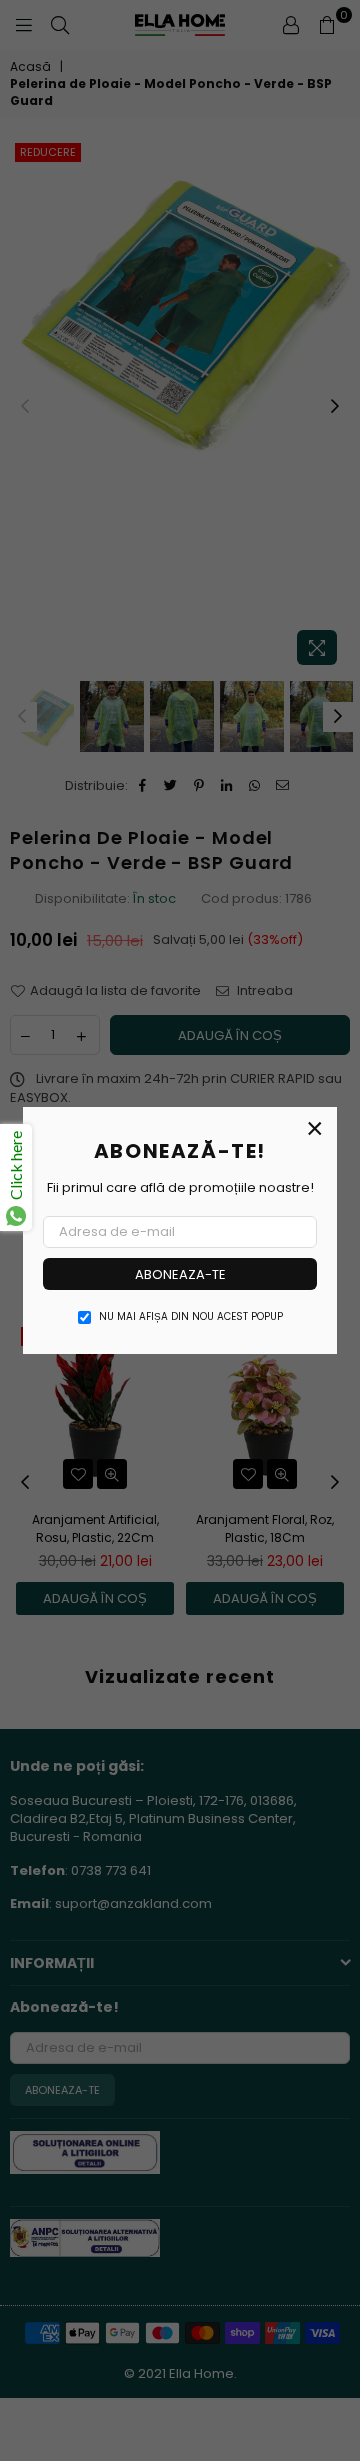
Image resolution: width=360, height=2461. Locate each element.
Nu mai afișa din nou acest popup (191, 1317)
